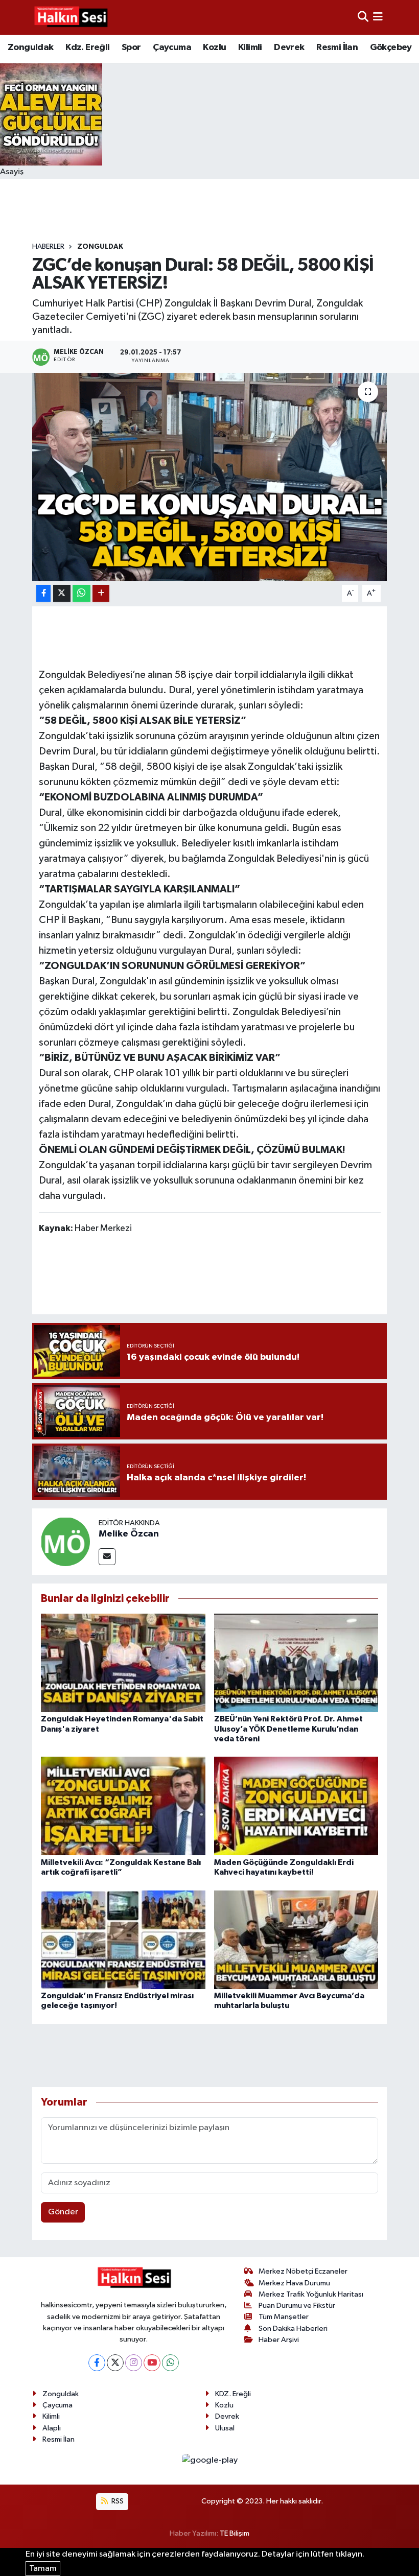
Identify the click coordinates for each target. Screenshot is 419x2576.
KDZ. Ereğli (233, 2394)
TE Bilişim (235, 2533)
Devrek (289, 48)
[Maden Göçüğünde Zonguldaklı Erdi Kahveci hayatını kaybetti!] (296, 1806)
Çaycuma (172, 48)
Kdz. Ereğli (87, 48)
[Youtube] (152, 2363)
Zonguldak (31, 48)
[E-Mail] (107, 1557)
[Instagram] (134, 2363)
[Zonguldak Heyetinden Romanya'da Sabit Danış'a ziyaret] (123, 1663)
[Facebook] (97, 2363)
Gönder (63, 2212)
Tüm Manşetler (284, 2317)
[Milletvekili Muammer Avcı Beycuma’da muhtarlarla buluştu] (296, 1939)
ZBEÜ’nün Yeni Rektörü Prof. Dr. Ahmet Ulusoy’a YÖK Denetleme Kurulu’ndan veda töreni (288, 1729)
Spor (131, 48)
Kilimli (250, 48)
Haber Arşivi (279, 2340)
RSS (117, 2501)
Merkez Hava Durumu (294, 2283)
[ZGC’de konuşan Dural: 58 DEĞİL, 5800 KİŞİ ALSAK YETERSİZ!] (210, 477)
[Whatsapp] (170, 2363)
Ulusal (225, 2428)
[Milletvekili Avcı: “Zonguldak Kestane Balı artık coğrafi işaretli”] (123, 1806)
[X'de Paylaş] (62, 593)
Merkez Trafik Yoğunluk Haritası (311, 2294)
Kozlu (214, 48)
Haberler (48, 247)
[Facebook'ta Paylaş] (43, 593)
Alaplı (52, 2428)
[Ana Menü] (378, 17)
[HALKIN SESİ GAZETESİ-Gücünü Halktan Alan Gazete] (71, 17)
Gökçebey (391, 48)
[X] (115, 2363)
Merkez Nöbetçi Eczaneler (303, 2271)
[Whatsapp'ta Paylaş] (82, 593)
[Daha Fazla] (101, 593)
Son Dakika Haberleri (293, 2329)
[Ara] (363, 17)
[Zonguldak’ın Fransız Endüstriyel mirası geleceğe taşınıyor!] (123, 1939)
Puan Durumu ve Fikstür (297, 2306)
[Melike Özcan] (65, 1541)
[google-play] (209, 2460)
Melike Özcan (129, 1534)
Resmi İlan (337, 48)
